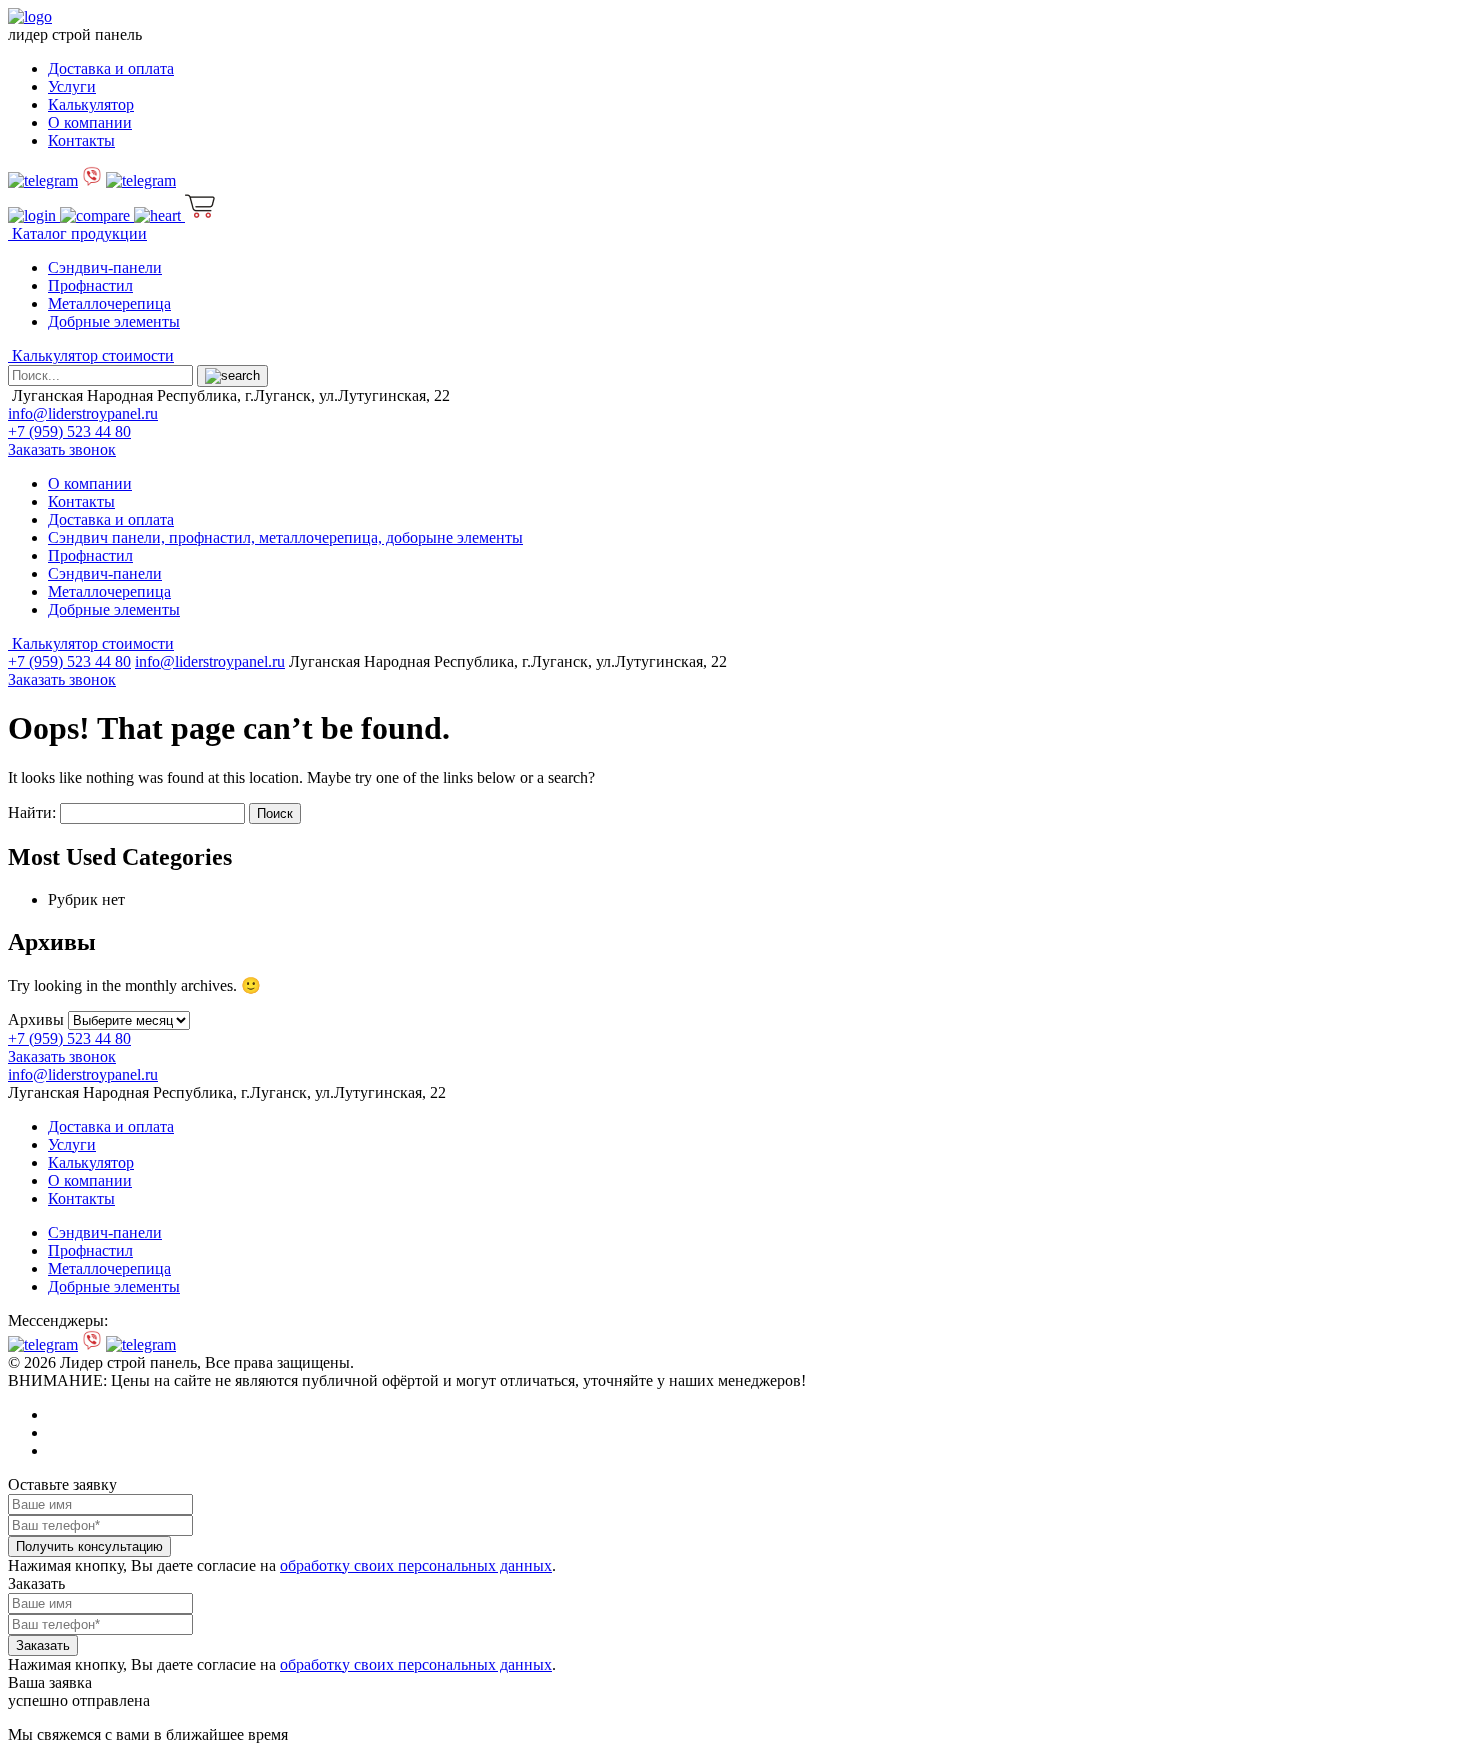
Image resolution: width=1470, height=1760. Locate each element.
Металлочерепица (109, 303)
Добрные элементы (114, 321)
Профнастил (90, 285)
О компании (90, 122)
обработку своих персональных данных (416, 1565)
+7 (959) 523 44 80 (69, 431)
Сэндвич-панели (105, 267)
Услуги (72, 86)
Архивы (36, 1019)
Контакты (81, 140)
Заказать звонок (62, 449)
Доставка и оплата (111, 68)
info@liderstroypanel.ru (83, 413)
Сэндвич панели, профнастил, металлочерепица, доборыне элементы (285, 537)
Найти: (32, 812)
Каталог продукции (77, 233)
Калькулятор (91, 104)
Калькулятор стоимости (91, 355)
